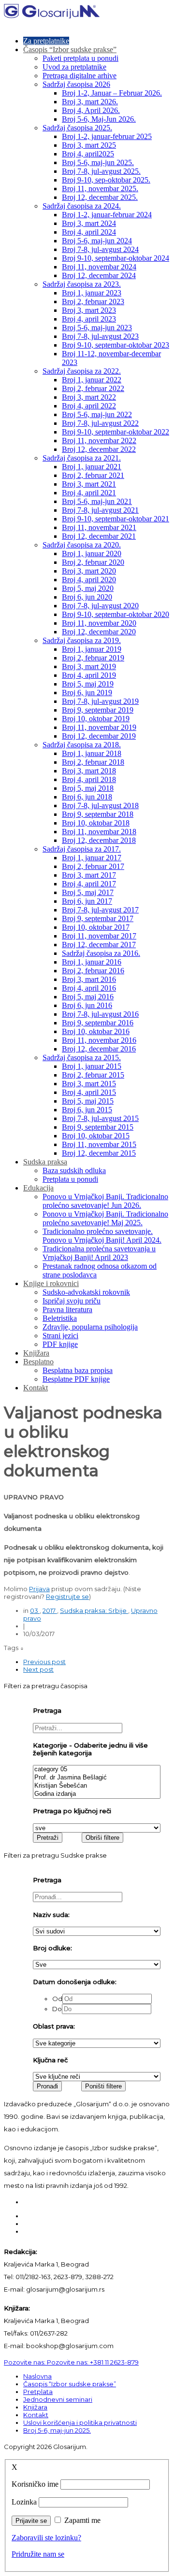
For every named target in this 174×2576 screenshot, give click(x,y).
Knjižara (36, 1353)
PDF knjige (60, 1344)
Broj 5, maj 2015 (88, 1101)
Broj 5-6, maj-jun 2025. (98, 162)
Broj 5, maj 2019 (88, 684)
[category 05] (97, 1770)
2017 (50, 1610)
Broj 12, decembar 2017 (99, 945)
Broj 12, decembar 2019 (99, 736)
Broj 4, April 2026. (91, 110)
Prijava (39, 1589)
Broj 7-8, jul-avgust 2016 (100, 1014)
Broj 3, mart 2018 (89, 771)
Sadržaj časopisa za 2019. (82, 640)
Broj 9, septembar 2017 (98, 918)
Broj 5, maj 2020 (88, 588)
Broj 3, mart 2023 (89, 310)
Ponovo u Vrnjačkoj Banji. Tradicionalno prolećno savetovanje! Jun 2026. (105, 1201)
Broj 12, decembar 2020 (99, 632)
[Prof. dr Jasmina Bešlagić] (97, 1778)
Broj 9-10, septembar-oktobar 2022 (116, 432)
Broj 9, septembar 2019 (98, 710)
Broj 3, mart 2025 (89, 145)
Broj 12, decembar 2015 (99, 1153)
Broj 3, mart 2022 (89, 397)
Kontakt (36, 1388)
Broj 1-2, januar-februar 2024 (107, 215)
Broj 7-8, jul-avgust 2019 (100, 701)
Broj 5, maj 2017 (88, 892)
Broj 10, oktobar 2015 (96, 1136)
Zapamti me (82, 2520)
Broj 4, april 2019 (89, 675)
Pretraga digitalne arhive (80, 76)
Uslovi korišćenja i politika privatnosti (80, 2422)
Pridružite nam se (38, 2554)
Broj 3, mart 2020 (89, 571)
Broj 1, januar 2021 (92, 467)
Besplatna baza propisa (78, 1370)
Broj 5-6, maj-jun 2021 (97, 501)
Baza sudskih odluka (74, 1170)
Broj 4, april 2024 (89, 232)
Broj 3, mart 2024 (89, 223)
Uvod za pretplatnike (74, 67)
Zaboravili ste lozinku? (46, 2538)
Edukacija (38, 1188)
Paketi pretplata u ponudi (80, 58)
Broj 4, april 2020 (89, 580)
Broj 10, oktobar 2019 (96, 719)
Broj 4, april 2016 (89, 988)
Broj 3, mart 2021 (89, 484)
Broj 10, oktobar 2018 (96, 823)
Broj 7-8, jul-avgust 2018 (100, 805)
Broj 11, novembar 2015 (99, 1144)
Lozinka (24, 2502)
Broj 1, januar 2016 (92, 962)
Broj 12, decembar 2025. (100, 197)
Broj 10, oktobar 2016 (96, 1031)
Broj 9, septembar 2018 (98, 814)
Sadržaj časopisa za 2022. (82, 371)
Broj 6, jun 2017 (87, 901)
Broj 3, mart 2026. (90, 102)
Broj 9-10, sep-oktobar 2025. (106, 180)
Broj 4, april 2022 (89, 406)
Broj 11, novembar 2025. (100, 189)
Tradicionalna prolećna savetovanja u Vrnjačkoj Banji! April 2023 (99, 1253)
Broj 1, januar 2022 (92, 380)
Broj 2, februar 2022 (93, 388)
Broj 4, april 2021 (89, 493)
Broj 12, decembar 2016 (99, 1049)
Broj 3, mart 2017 (89, 875)
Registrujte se (67, 1596)
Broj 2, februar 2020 (93, 562)
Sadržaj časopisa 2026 (76, 84)
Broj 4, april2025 (88, 154)
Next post (38, 1669)
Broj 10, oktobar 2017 (96, 927)
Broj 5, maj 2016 (88, 997)
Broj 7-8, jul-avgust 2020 (100, 606)
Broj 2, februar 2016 (93, 971)
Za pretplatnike (46, 41)
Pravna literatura (67, 1309)
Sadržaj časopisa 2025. (77, 128)
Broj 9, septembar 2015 (98, 1127)
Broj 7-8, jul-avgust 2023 (100, 336)
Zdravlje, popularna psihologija (90, 1327)
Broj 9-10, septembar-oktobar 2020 (116, 614)
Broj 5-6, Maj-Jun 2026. (99, 119)
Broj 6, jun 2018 (87, 797)
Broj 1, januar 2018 (92, 753)
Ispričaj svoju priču (72, 1301)
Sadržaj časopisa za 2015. (82, 1057)
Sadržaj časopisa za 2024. (82, 206)
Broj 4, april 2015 (89, 1092)
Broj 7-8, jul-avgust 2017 (100, 910)
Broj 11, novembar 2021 (99, 527)
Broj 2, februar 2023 (93, 301)
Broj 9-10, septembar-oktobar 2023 (116, 345)
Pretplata (38, 2392)
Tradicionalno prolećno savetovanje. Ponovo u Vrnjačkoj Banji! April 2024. (102, 1236)
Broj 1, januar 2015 (92, 1066)
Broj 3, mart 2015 (89, 1084)
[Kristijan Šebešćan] (97, 1786)
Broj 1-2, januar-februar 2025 (107, 136)
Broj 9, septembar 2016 (98, 1023)
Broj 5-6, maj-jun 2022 (97, 414)
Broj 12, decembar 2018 (99, 840)
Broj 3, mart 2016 (89, 979)
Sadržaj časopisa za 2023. (82, 284)
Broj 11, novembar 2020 (99, 623)
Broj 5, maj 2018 (88, 788)
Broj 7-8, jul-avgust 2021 (100, 510)
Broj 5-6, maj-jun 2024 (97, 241)
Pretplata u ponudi (70, 1179)
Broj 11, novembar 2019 (99, 727)
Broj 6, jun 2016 (87, 1005)
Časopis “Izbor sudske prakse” (70, 49)
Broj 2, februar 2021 (93, 475)
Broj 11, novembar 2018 (99, 832)
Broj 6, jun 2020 (87, 597)
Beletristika (60, 1318)
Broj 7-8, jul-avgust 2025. (101, 171)
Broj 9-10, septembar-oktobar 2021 (116, 519)
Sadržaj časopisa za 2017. (82, 849)
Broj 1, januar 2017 (92, 858)
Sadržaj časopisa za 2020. (82, 545)
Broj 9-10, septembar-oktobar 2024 (116, 258)
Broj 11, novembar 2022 (99, 441)
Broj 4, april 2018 (89, 779)
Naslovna (37, 2376)
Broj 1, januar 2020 (92, 553)
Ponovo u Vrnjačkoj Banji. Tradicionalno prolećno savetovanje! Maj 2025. (105, 1218)
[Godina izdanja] (97, 1794)
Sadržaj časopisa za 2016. (101, 953)
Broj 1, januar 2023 (92, 293)
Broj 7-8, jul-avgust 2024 (100, 249)
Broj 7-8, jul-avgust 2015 (100, 1118)
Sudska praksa (45, 1162)
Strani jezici (60, 1336)
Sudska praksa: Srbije (94, 1610)
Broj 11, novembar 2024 (99, 267)
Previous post (44, 1662)
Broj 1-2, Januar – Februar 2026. (112, 93)
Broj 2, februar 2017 (93, 866)
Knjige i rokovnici (51, 1283)
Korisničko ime (35, 2484)
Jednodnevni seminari (58, 2399)
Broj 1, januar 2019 (92, 649)
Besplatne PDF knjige (76, 1379)
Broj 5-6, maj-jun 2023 (97, 328)
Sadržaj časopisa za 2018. (82, 745)
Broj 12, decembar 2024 (99, 275)
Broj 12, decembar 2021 (99, 536)
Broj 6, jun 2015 (87, 1110)
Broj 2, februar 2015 (93, 1075)
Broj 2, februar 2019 (93, 658)
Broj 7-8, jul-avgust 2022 (100, 423)
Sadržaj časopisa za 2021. (82, 458)
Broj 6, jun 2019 (87, 693)
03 (35, 1610)
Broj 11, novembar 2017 (99, 936)
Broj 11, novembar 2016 (99, 1040)
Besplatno (38, 1362)
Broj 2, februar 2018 (93, 762)
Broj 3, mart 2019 (89, 666)
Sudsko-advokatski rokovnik (86, 1292)
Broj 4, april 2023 (89, 319)
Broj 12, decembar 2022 (99, 449)
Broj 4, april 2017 (89, 884)
